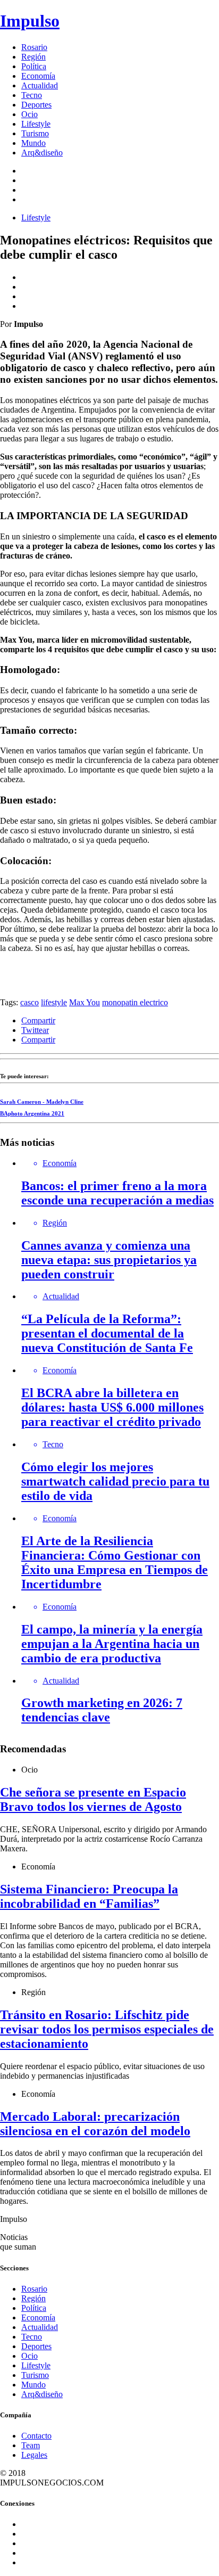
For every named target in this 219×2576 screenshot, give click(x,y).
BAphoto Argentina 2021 (32, 1113)
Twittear (35, 1030)
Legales (34, 2455)
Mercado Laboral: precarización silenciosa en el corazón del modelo (95, 2124)
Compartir (38, 1020)
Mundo (33, 143)
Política (34, 66)
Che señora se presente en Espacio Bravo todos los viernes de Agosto (93, 1799)
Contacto (36, 2436)
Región (33, 57)
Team (31, 2445)
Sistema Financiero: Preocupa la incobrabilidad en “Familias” (89, 1896)
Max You (85, 1002)
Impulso (30, 21)
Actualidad (40, 85)
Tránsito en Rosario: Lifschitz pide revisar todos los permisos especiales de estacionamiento (107, 2029)
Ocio (30, 114)
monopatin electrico (135, 1002)
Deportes (36, 105)
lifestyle (54, 1002)
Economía (38, 76)
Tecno (32, 95)
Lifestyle (36, 124)
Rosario (34, 47)
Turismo (35, 133)
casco (30, 1002)
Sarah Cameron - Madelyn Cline (42, 1102)
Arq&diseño (42, 153)
